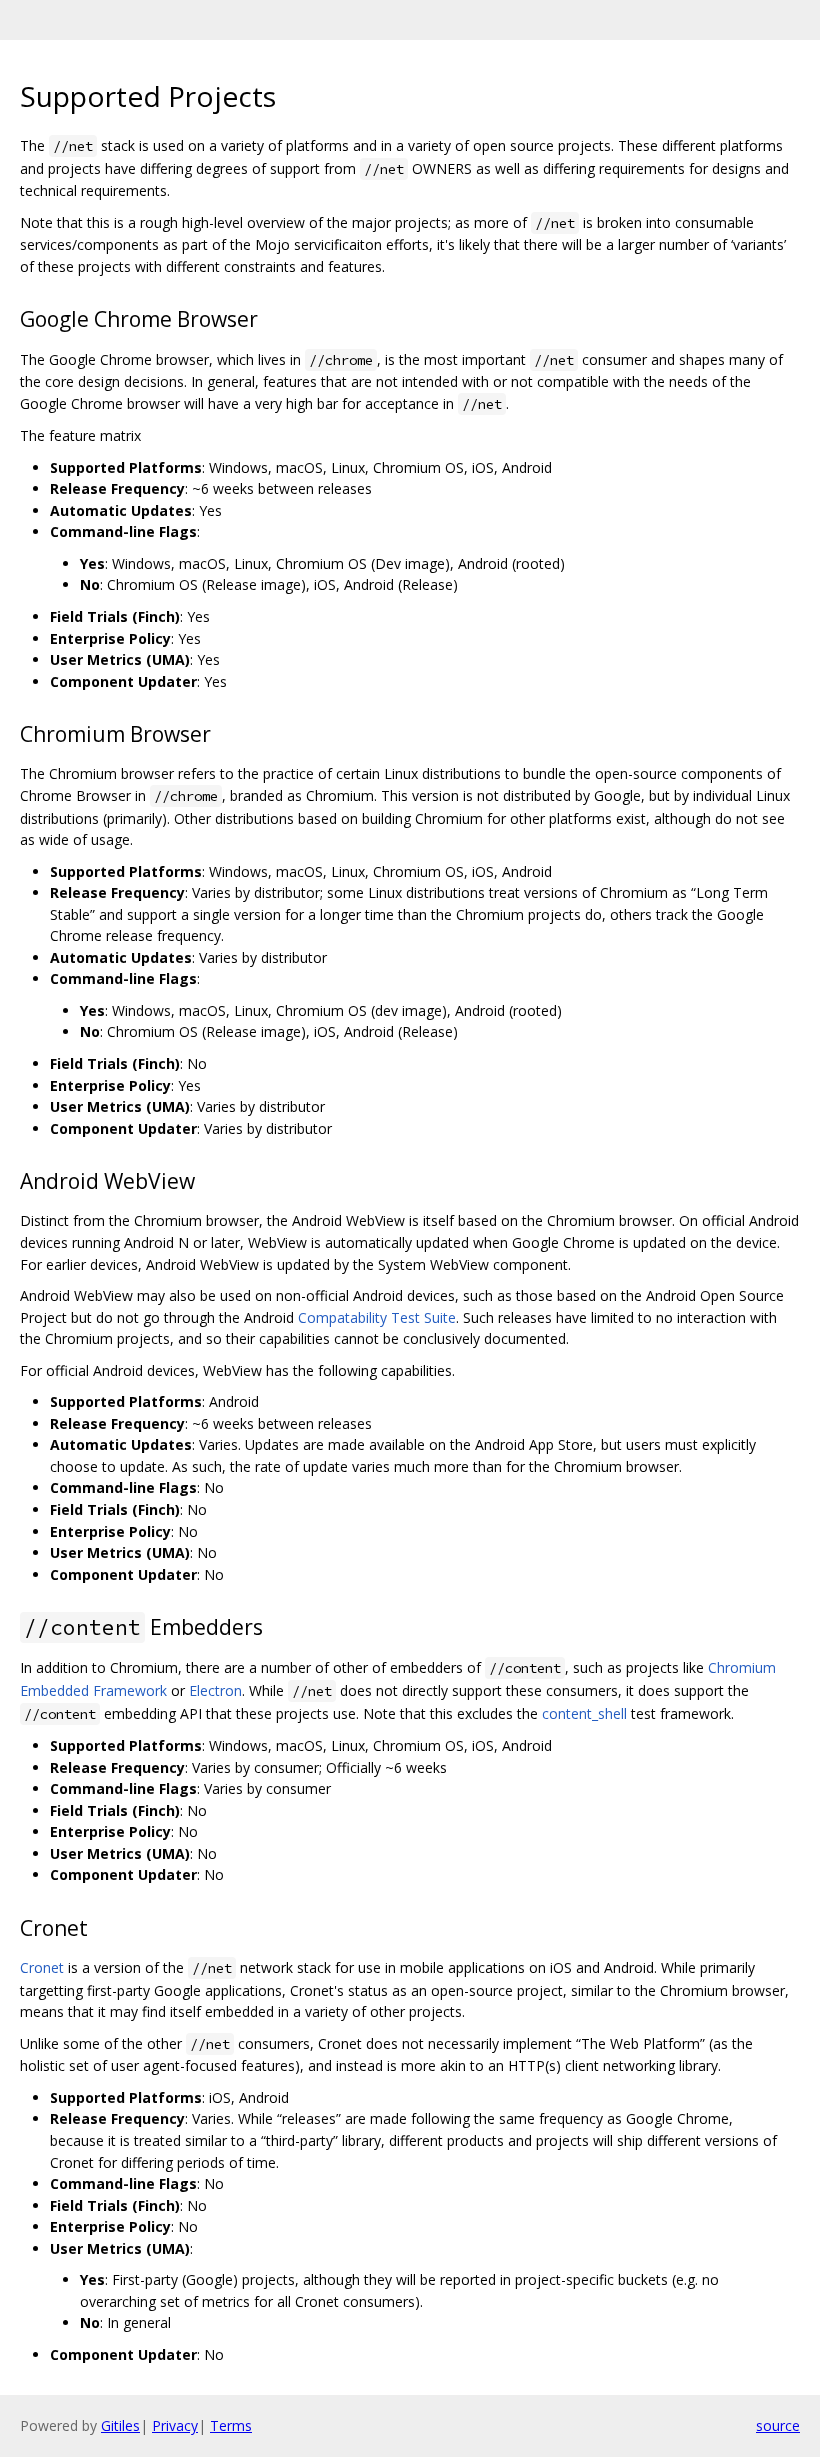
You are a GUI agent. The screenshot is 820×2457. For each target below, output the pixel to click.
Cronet (42, 1967)
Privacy (175, 2425)
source (778, 2425)
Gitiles (120, 2425)
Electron (215, 1690)
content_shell (584, 1713)
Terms (231, 2425)
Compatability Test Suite (377, 1317)
